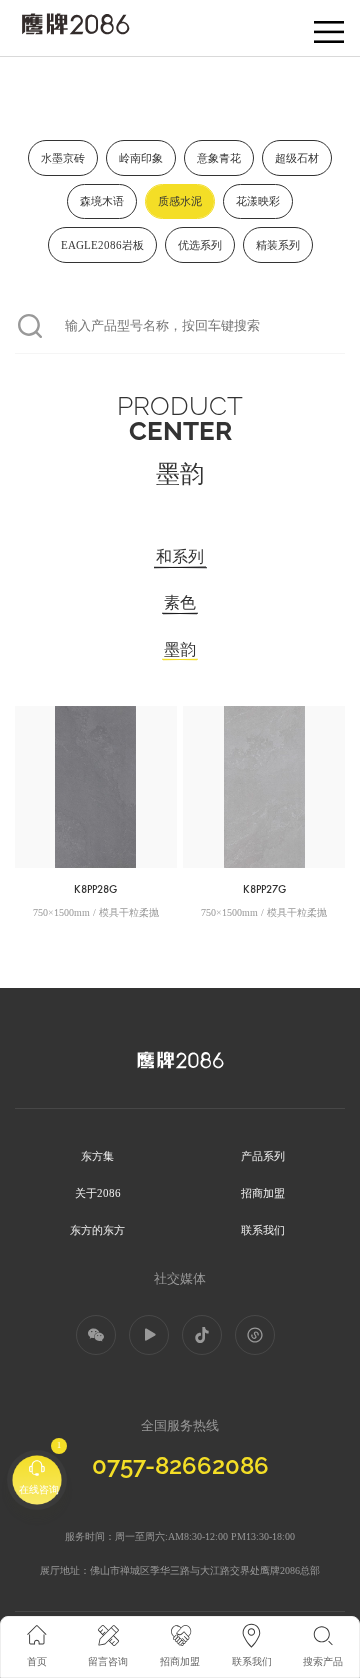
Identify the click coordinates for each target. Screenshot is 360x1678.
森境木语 (102, 201)
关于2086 (98, 1193)
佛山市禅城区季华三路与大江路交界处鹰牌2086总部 (205, 1570)
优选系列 (200, 245)
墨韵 (180, 651)
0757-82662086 (180, 1465)
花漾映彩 (258, 201)
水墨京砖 (63, 158)
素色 (180, 604)
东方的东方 (97, 1230)
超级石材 (297, 158)
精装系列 (278, 245)
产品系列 (263, 1156)
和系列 (180, 558)
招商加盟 (263, 1193)
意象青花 (219, 158)
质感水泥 (180, 201)
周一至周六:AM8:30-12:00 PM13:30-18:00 (205, 1536)
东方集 (97, 1156)
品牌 (28, 19)
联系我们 (263, 1230)
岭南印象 (141, 158)
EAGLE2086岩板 (102, 245)
